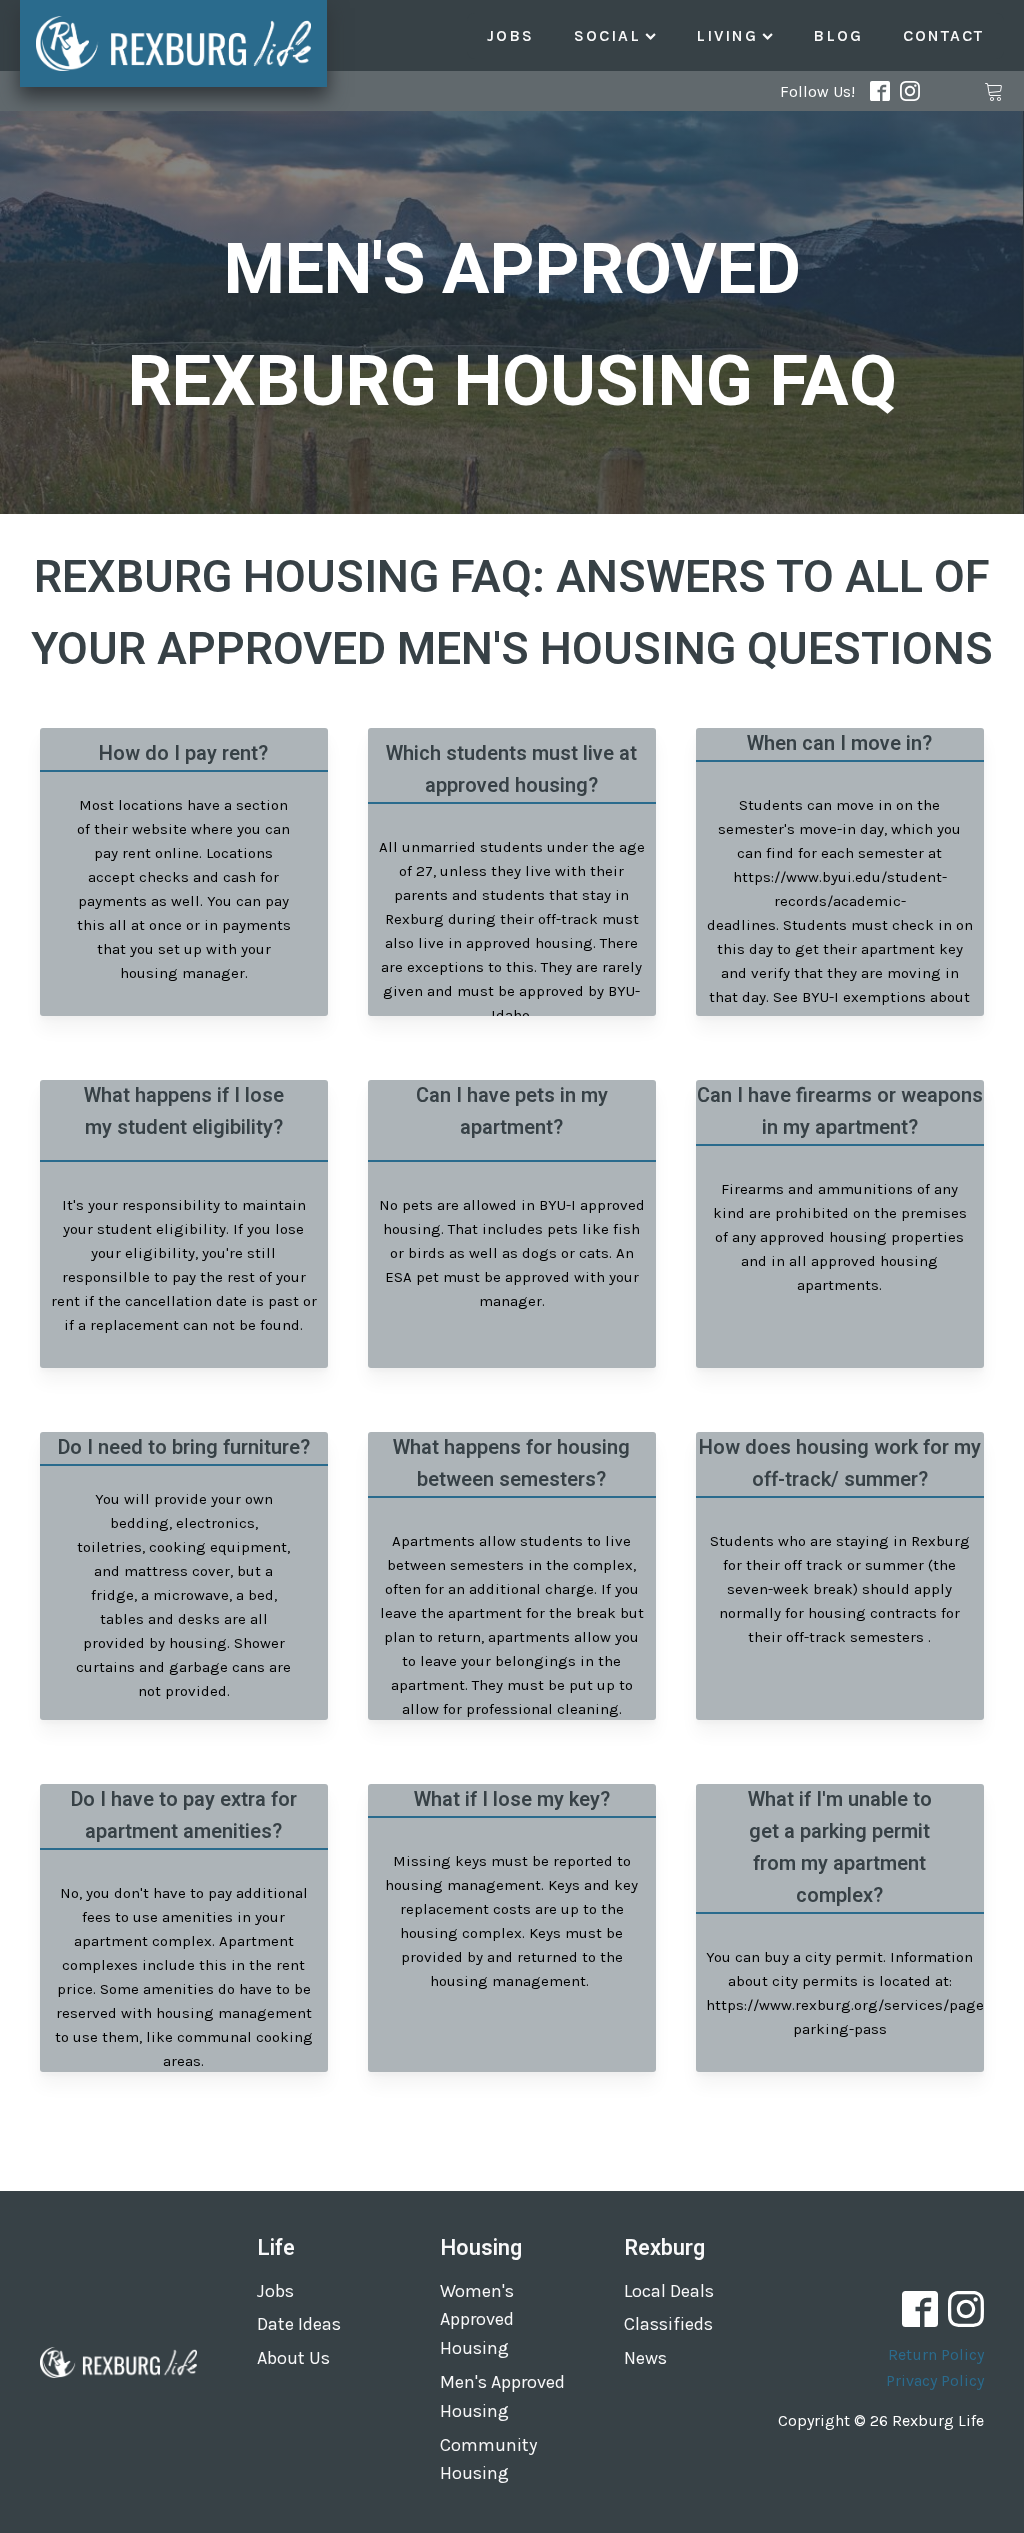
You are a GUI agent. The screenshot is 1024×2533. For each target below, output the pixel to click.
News (645, 2358)
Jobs (510, 35)
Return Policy (936, 2354)
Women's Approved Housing (477, 2320)
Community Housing (488, 2459)
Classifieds (668, 2324)
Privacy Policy (935, 2380)
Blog (838, 35)
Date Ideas (299, 2324)
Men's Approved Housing (502, 2396)
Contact (943, 35)
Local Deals (669, 2291)
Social (607, 35)
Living (727, 35)
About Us (293, 2358)
